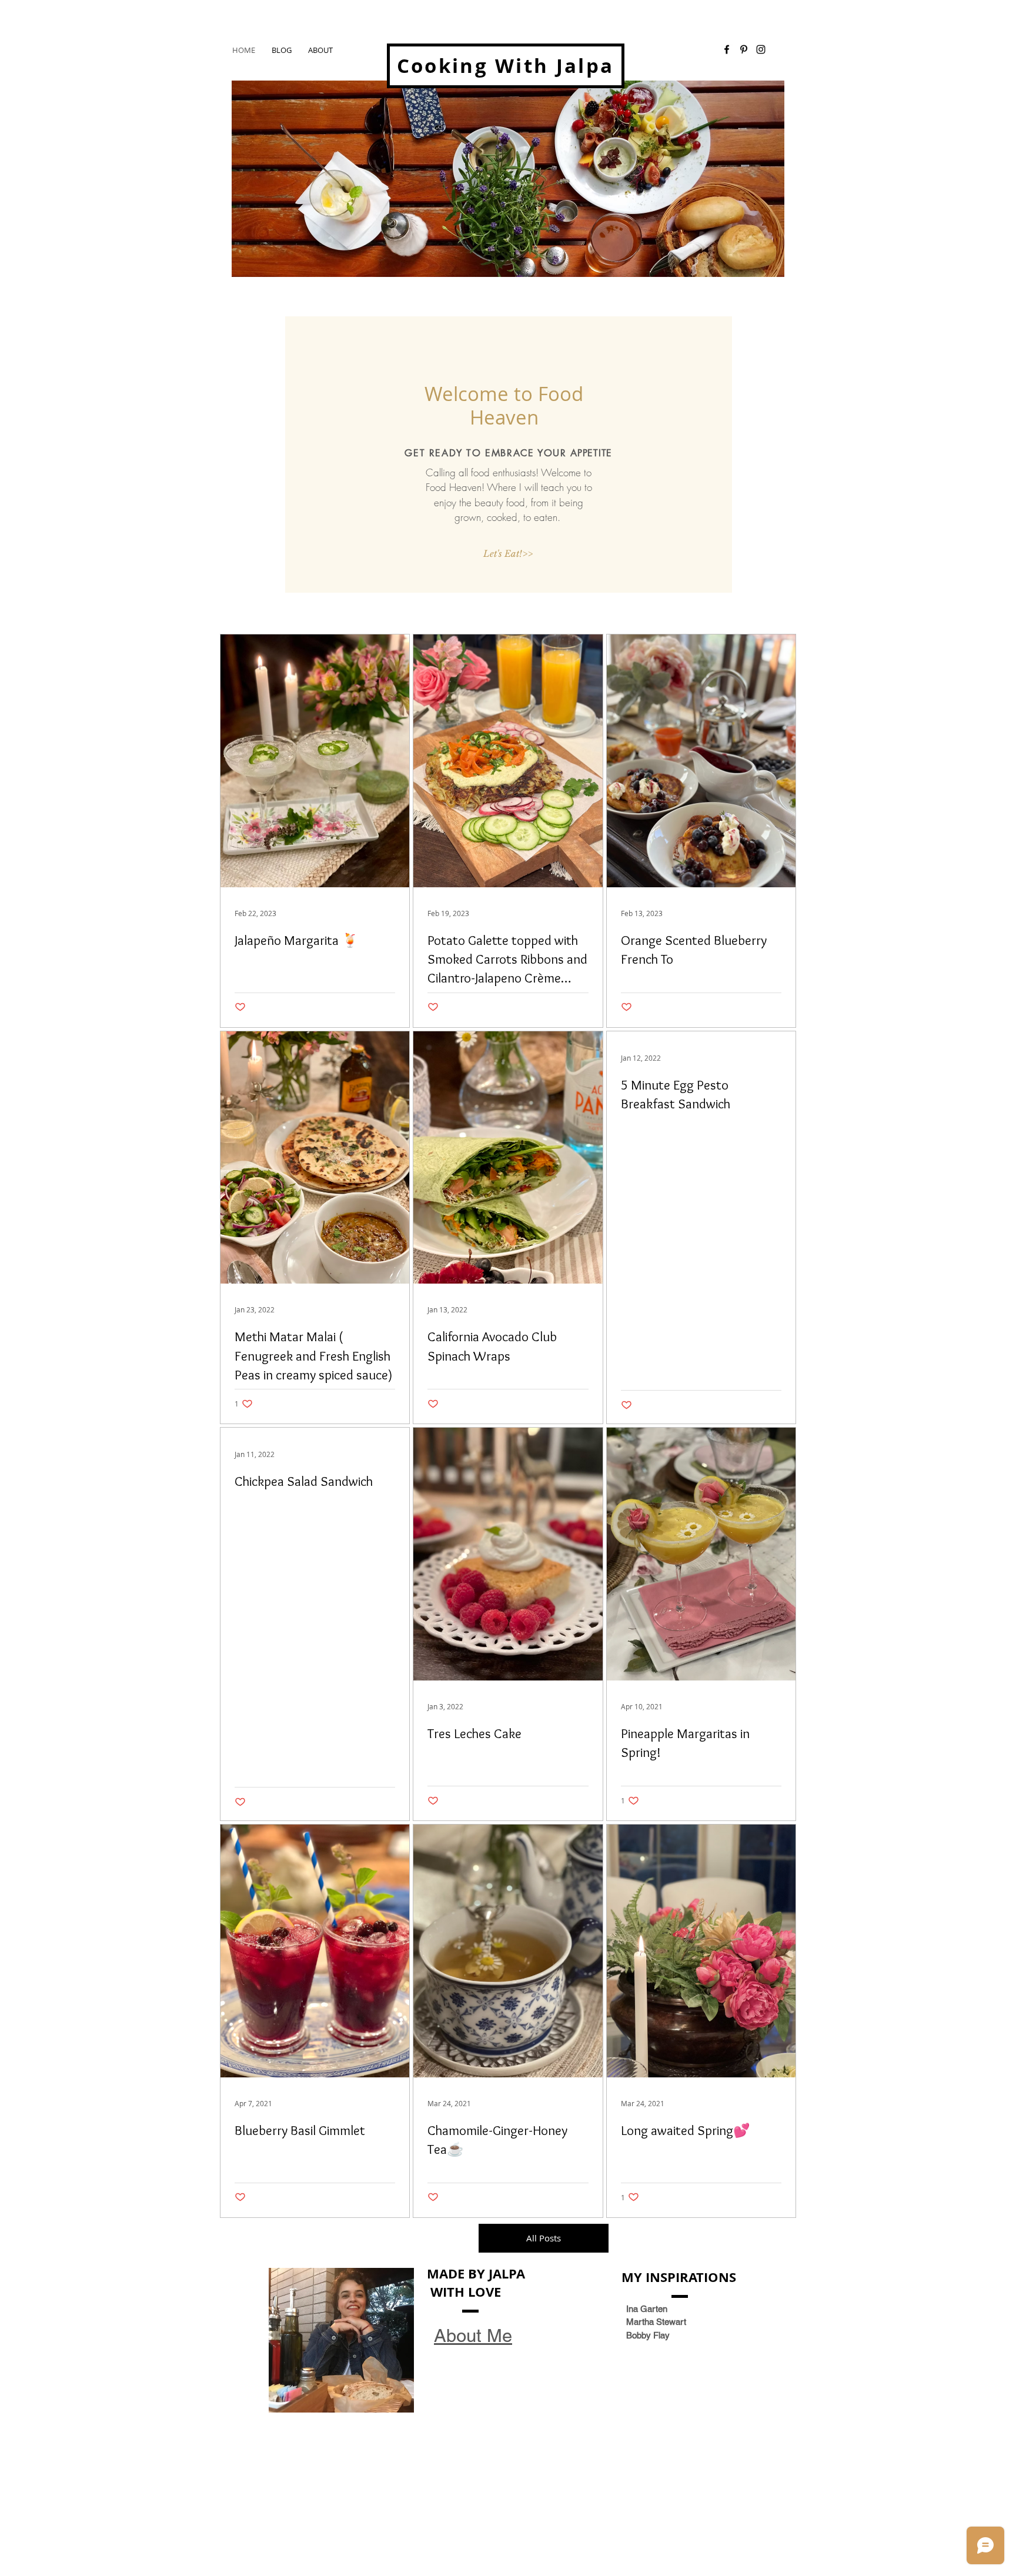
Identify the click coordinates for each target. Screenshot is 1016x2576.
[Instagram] (761, 49)
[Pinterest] (744, 49)
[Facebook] (727, 49)
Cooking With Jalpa (505, 66)
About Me (473, 2336)
